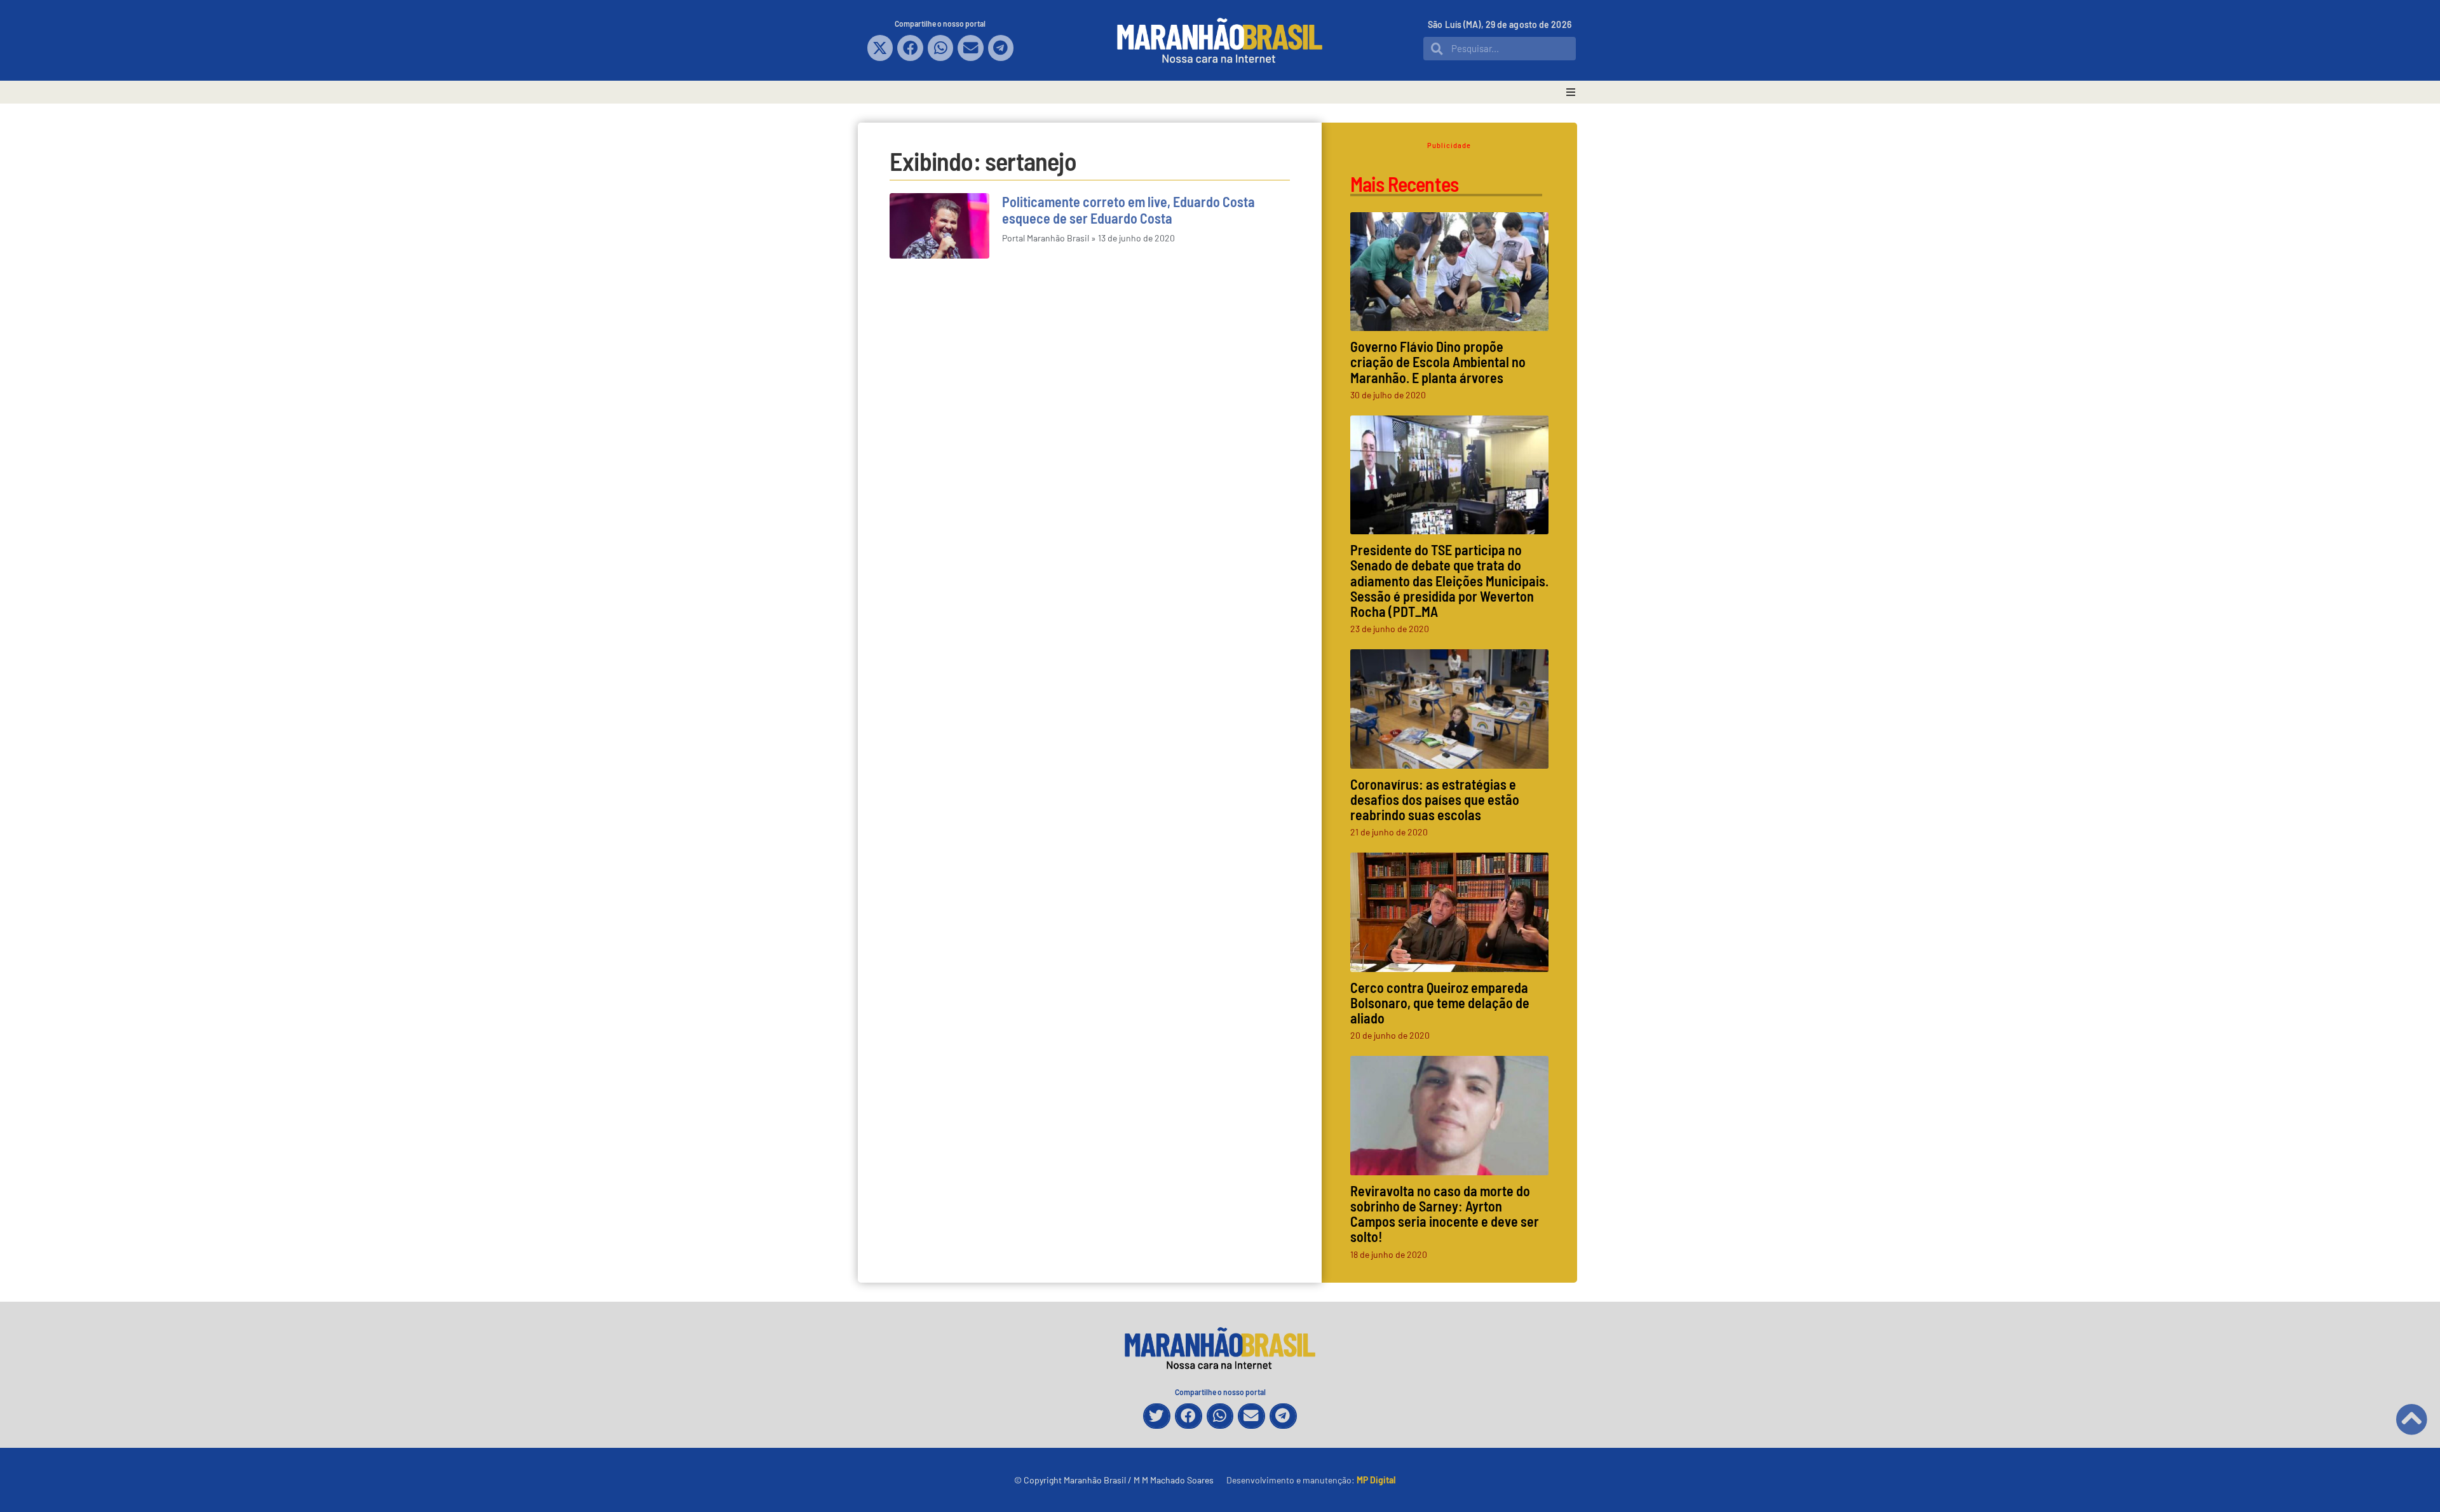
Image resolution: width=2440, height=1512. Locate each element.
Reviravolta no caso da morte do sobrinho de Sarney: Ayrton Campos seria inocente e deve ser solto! (1445, 1214)
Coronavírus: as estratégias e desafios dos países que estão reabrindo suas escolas (1435, 799)
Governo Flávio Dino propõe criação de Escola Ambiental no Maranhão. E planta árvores (1438, 361)
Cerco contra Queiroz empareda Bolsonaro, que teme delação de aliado (1440, 1002)
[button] (880, 48)
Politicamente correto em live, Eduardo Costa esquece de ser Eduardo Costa (1128, 210)
